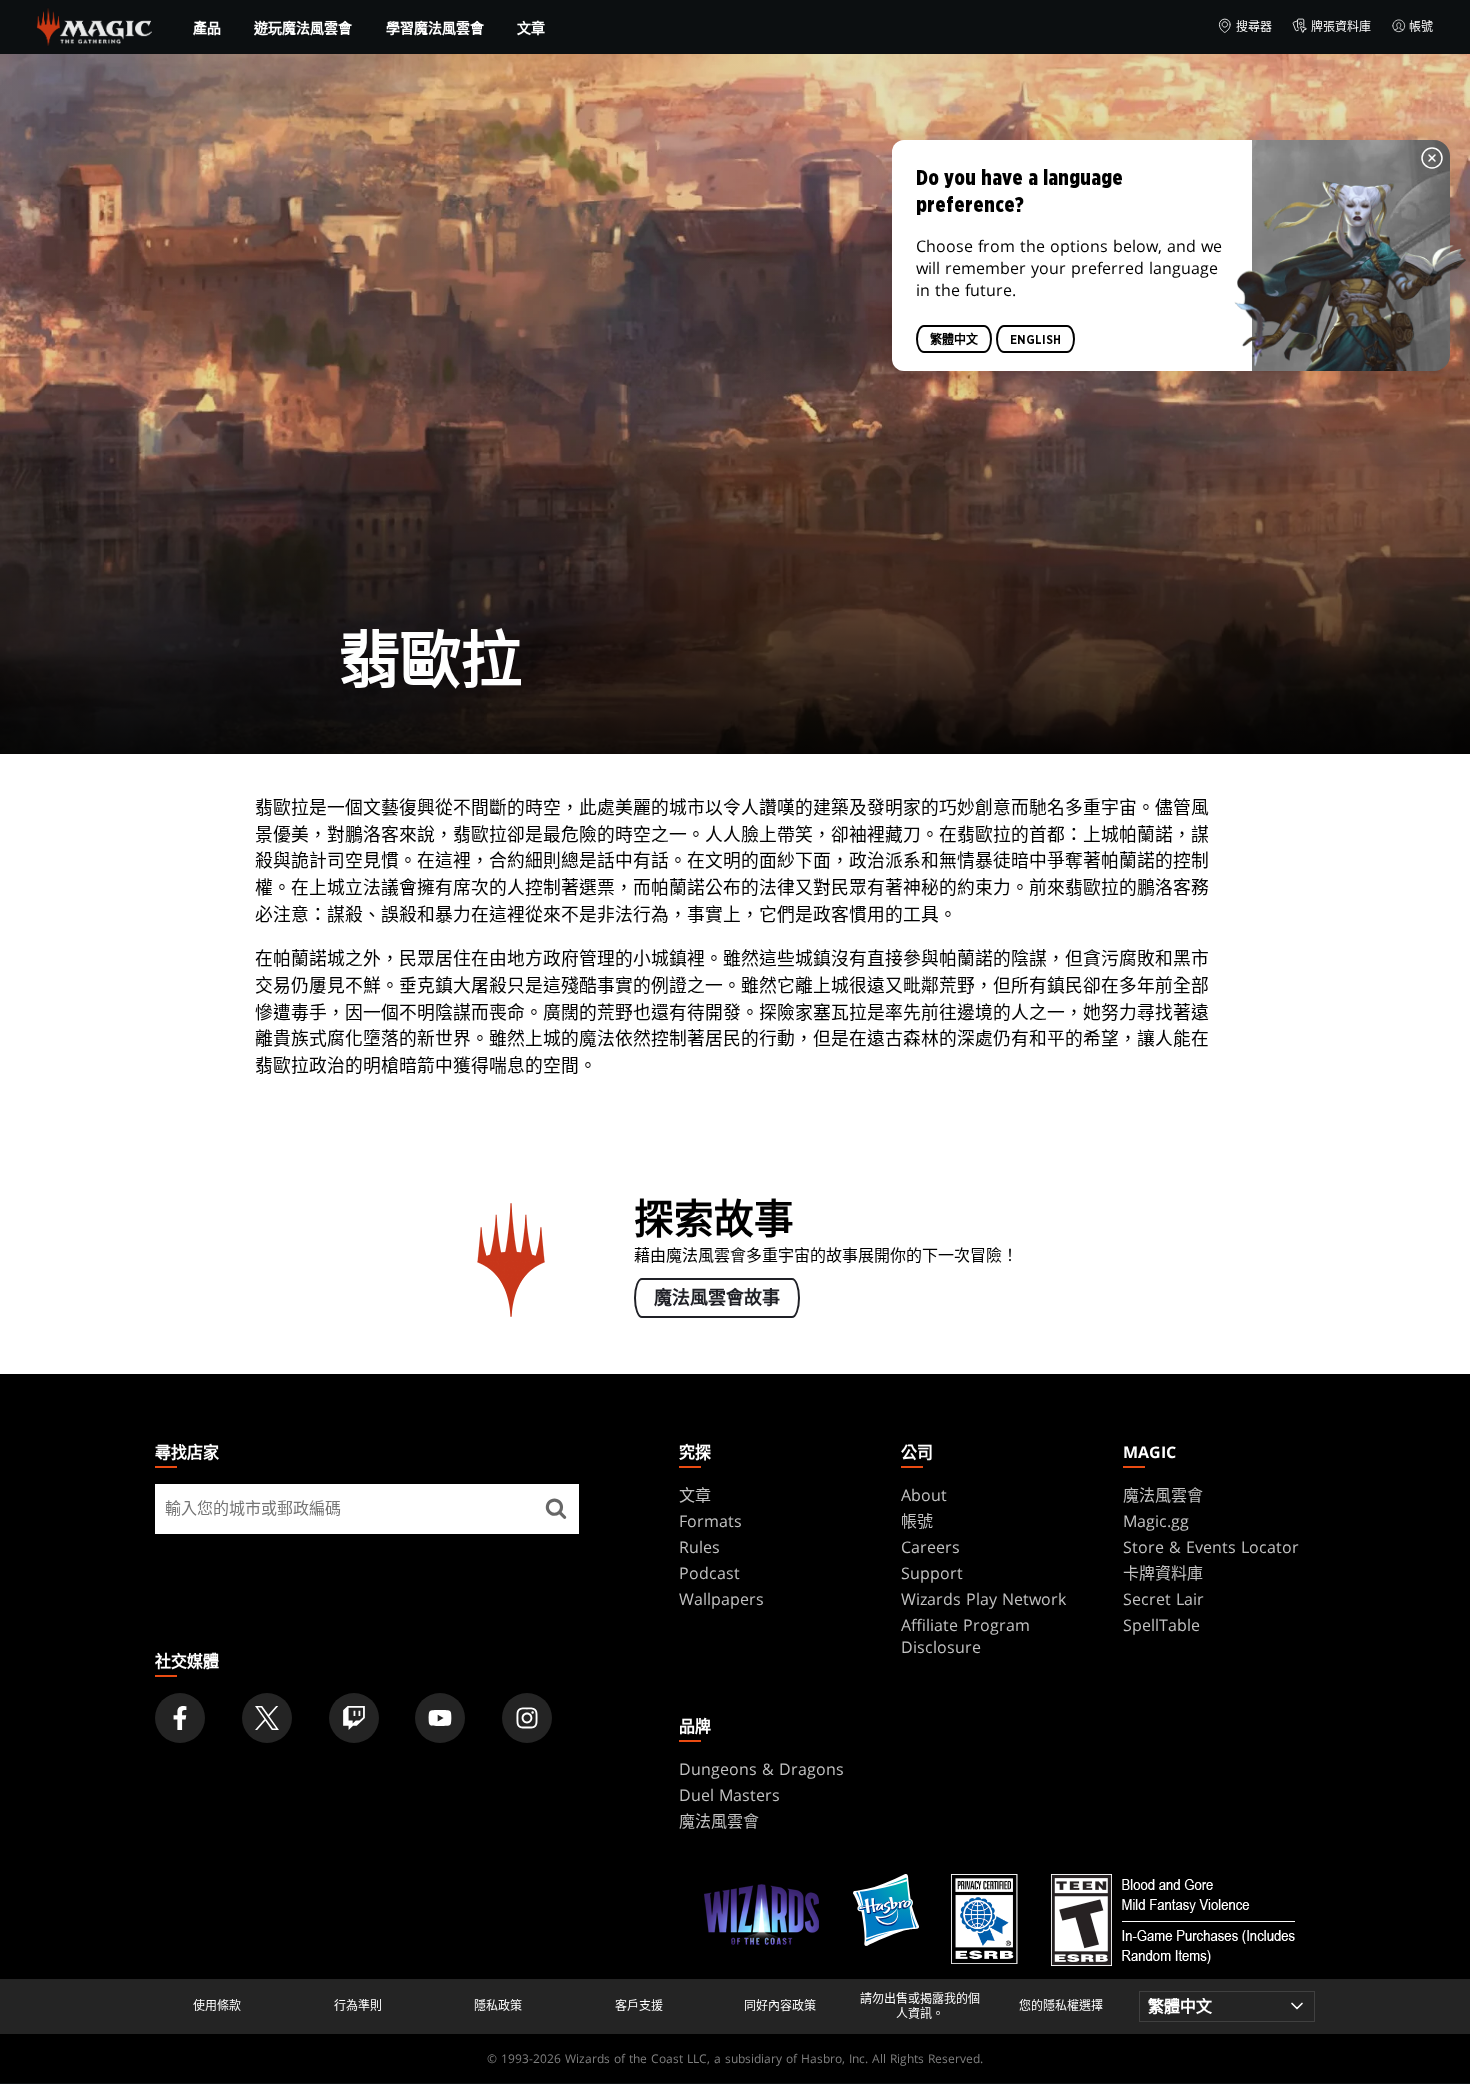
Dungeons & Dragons (761, 1769)
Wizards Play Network (983, 1599)
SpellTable (1161, 1625)
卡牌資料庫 (1163, 1573)
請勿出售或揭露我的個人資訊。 (920, 2006)
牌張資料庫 (1341, 26)
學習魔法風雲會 (435, 28)
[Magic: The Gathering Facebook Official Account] (180, 1718)
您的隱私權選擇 (1061, 2006)
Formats (710, 1521)
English (1035, 340)
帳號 (1421, 26)
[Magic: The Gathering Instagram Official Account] (527, 1718)
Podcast (709, 1573)
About (924, 1495)
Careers (930, 1547)
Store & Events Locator (1211, 1547)
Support (932, 1573)
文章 (531, 27)
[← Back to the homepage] (94, 25)
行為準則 (358, 2006)
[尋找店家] (556, 1509)
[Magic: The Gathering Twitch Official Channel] (354, 1718)
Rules (699, 1547)
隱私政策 (498, 2006)
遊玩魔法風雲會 (303, 28)
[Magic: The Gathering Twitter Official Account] (267, 1718)
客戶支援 (639, 2006)
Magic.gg (1156, 1521)
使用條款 (217, 2006)
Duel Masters (729, 1795)
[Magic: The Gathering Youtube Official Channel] (440, 1718)
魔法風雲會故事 (717, 1299)
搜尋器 (1254, 26)
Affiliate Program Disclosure (965, 1636)
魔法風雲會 (1163, 1495)
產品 (207, 28)
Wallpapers (721, 1599)
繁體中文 (954, 340)
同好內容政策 (780, 2006)
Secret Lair (1163, 1599)
